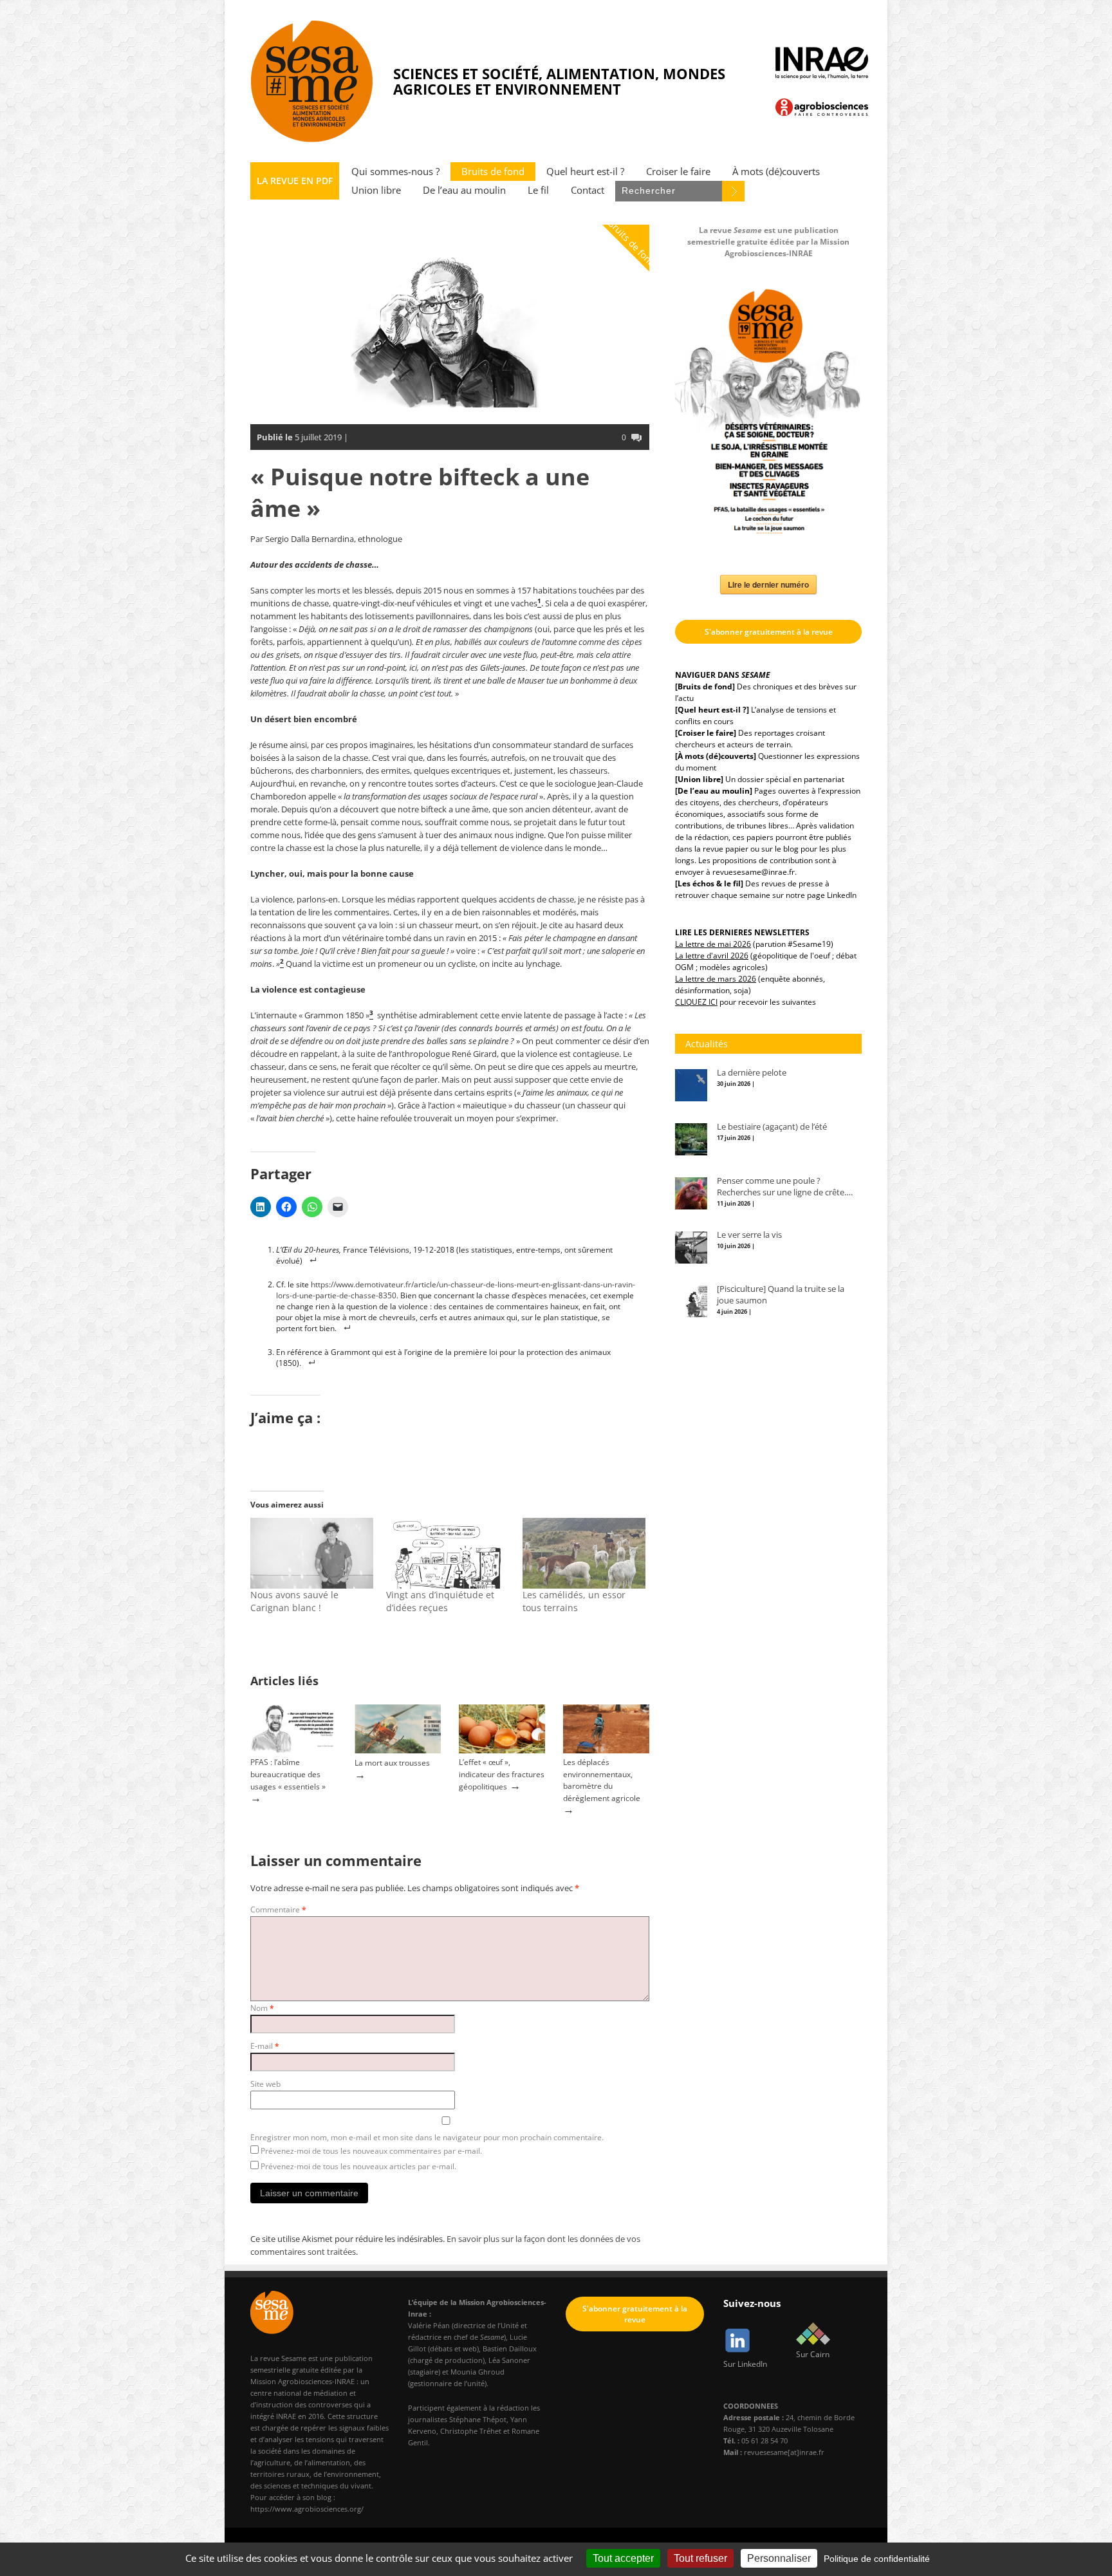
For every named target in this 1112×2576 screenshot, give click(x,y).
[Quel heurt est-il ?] (712, 710)
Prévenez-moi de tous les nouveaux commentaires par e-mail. (371, 2151)
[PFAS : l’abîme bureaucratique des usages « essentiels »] (293, 1750)
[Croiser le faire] (706, 733)
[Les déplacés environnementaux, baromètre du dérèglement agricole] (606, 1750)
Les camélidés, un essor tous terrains (574, 1601)
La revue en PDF (295, 181)
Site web (265, 2084)
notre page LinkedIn (821, 895)
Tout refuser (700, 2558)
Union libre (376, 190)
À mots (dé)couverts (776, 172)
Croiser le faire (678, 172)
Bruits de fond (493, 172)
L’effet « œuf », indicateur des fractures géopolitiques (502, 1774)
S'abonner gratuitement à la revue (769, 632)
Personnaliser (779, 2558)
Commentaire (278, 1909)
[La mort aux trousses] (398, 1750)
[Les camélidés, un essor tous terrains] (584, 1553)
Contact (588, 190)
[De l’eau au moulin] (714, 791)
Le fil (538, 190)
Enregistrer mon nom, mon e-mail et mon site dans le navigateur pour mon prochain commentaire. (427, 2137)
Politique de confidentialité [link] (877, 2559)
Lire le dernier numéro (768, 584)
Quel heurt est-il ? (585, 172)
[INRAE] (822, 63)
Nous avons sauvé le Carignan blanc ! (294, 1601)
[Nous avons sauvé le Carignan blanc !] (312, 1553)
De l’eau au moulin (464, 190)
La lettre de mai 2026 (713, 944)
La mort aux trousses (392, 1763)
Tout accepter (623, 2558)
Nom (262, 2008)
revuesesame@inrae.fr (754, 872)
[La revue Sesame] (312, 81)
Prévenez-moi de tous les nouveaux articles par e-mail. (358, 2166)
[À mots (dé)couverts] (716, 756)
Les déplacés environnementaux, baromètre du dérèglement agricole (602, 1780)
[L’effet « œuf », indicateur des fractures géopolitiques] (502, 1750)
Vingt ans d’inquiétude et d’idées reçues (440, 1601)
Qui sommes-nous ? (395, 172)
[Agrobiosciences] (822, 107)
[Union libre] (699, 779)
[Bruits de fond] (705, 686)
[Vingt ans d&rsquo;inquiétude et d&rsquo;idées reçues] (448, 1553)
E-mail (265, 2046)
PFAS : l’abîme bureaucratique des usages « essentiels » (288, 1774)
